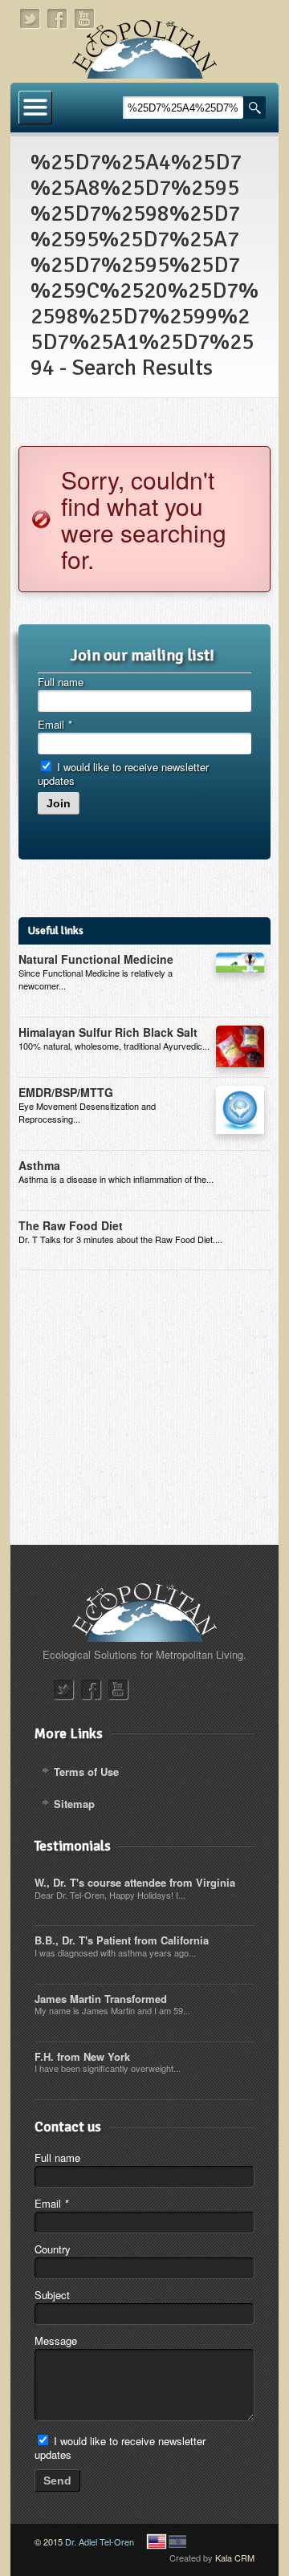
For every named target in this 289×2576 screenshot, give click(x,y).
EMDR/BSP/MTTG (66, 1092)
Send (57, 2481)
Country (53, 2249)
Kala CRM (235, 2558)
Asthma (39, 1165)
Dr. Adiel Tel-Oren (100, 2541)
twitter (31, 19)
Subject (52, 2295)
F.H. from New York (82, 2056)
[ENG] (157, 2541)
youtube (85, 19)
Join (59, 803)
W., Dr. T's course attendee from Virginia (135, 1882)
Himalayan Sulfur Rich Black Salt (108, 1032)
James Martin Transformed (101, 1999)
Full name (61, 682)
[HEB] (177, 2541)
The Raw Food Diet (71, 1225)
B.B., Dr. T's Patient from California (122, 1940)
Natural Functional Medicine (96, 959)
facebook (58, 19)
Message (56, 2340)
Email (55, 724)
